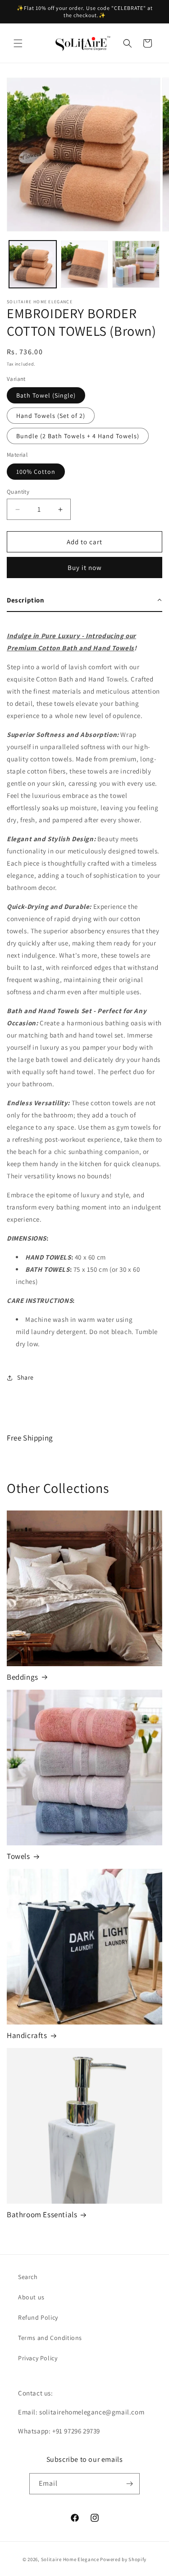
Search (28, 2277)
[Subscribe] (129, 2484)
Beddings (23, 1677)
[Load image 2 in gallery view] (84, 264)
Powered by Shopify (123, 2559)
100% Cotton (36, 472)
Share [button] (25, 1377)
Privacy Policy (38, 2358)
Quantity (18, 492)
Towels (18, 1856)
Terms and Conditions (50, 2338)
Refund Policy (38, 2317)
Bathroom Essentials (42, 2215)
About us (31, 2297)
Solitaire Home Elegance (70, 2559)
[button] (18, 43)
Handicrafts (27, 2035)
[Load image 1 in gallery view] (33, 264)
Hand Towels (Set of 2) (51, 416)
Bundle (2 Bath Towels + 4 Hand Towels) (78, 436)
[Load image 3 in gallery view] (136, 264)
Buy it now (85, 568)
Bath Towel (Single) (46, 395)
